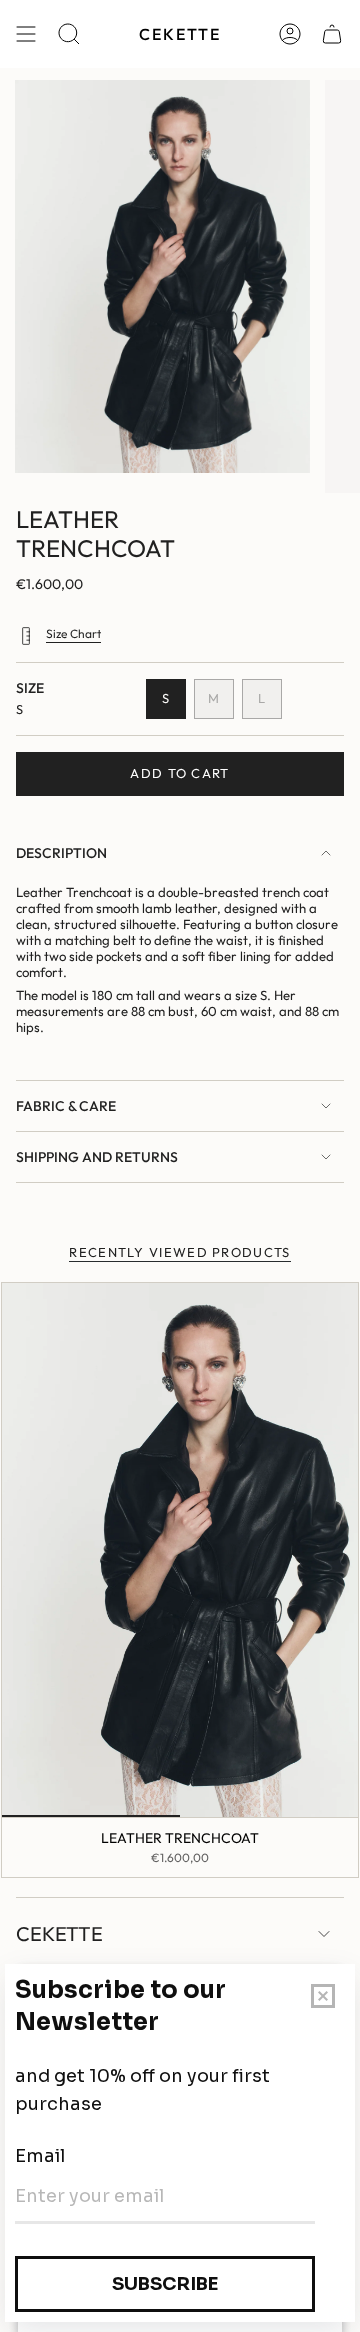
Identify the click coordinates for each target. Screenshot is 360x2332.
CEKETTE (59, 1933)
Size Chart (73, 633)
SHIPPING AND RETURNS (97, 1157)
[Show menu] (26, 34)
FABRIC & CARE (66, 1106)
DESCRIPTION (61, 853)
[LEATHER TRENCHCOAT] (180, 1550)
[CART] (332, 34)
